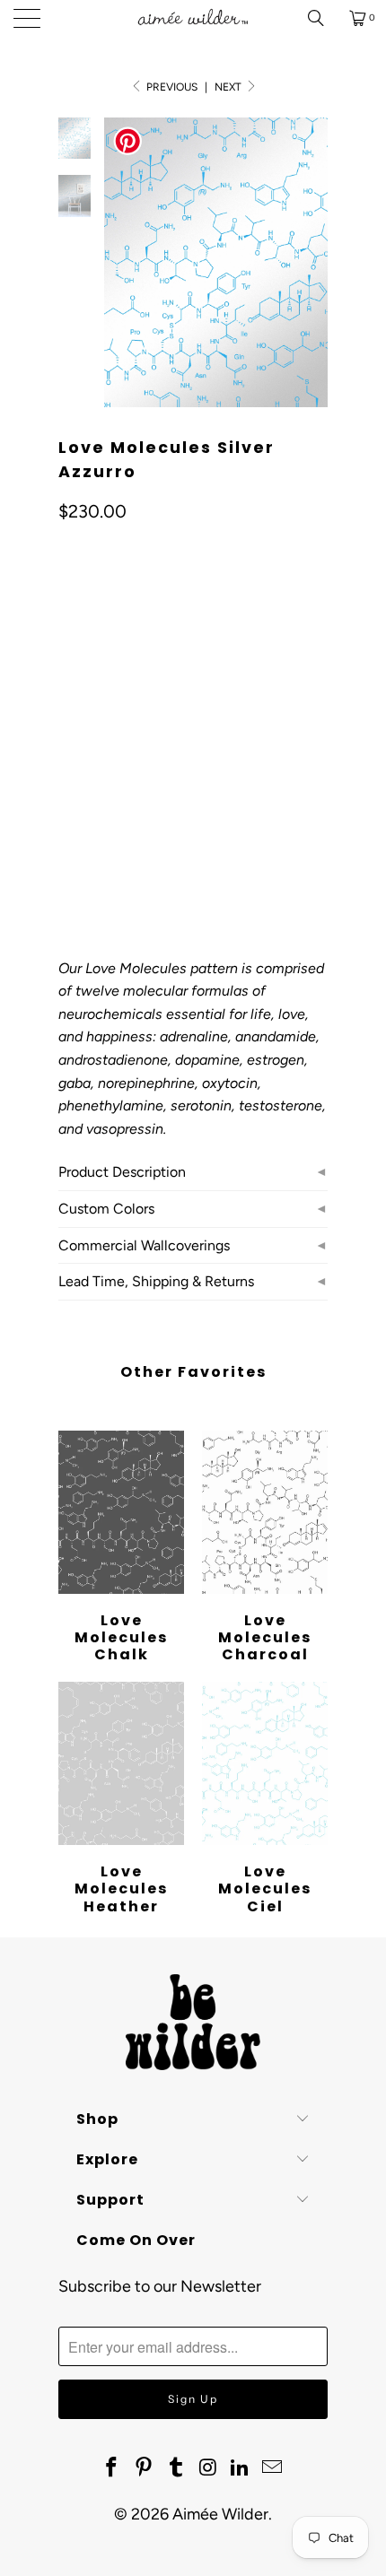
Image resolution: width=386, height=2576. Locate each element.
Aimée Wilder (220, 2514)
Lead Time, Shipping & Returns (156, 1281)
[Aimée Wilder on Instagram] (208, 2468)
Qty (68, 806)
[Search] (322, 18)
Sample (211, 754)
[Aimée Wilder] (193, 18)
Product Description (122, 1172)
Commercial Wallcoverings (144, 1245)
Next (229, 87)
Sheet (142, 754)
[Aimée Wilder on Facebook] (112, 2468)
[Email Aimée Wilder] (272, 2468)
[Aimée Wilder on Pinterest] (145, 2468)
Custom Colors (106, 1209)
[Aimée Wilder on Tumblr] (176, 2468)
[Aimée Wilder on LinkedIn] (241, 2468)
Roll (83, 754)
